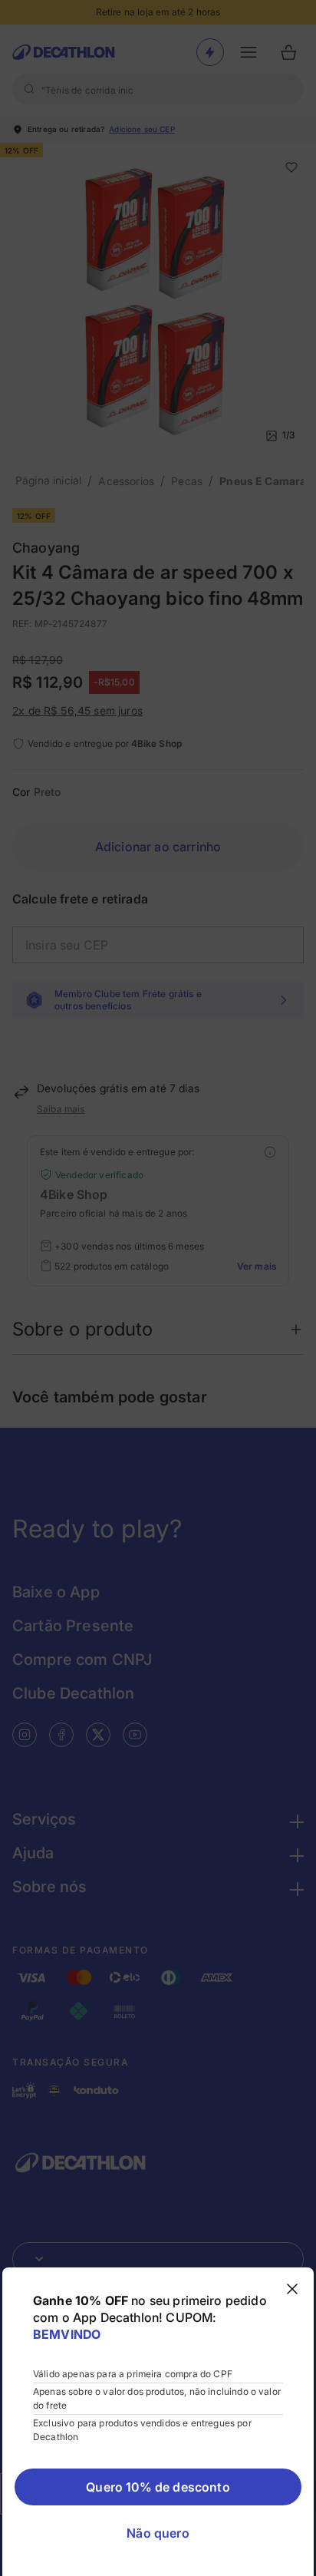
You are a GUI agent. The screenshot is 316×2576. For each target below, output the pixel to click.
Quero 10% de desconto (158, 2487)
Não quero (158, 2533)
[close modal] (292, 2289)
